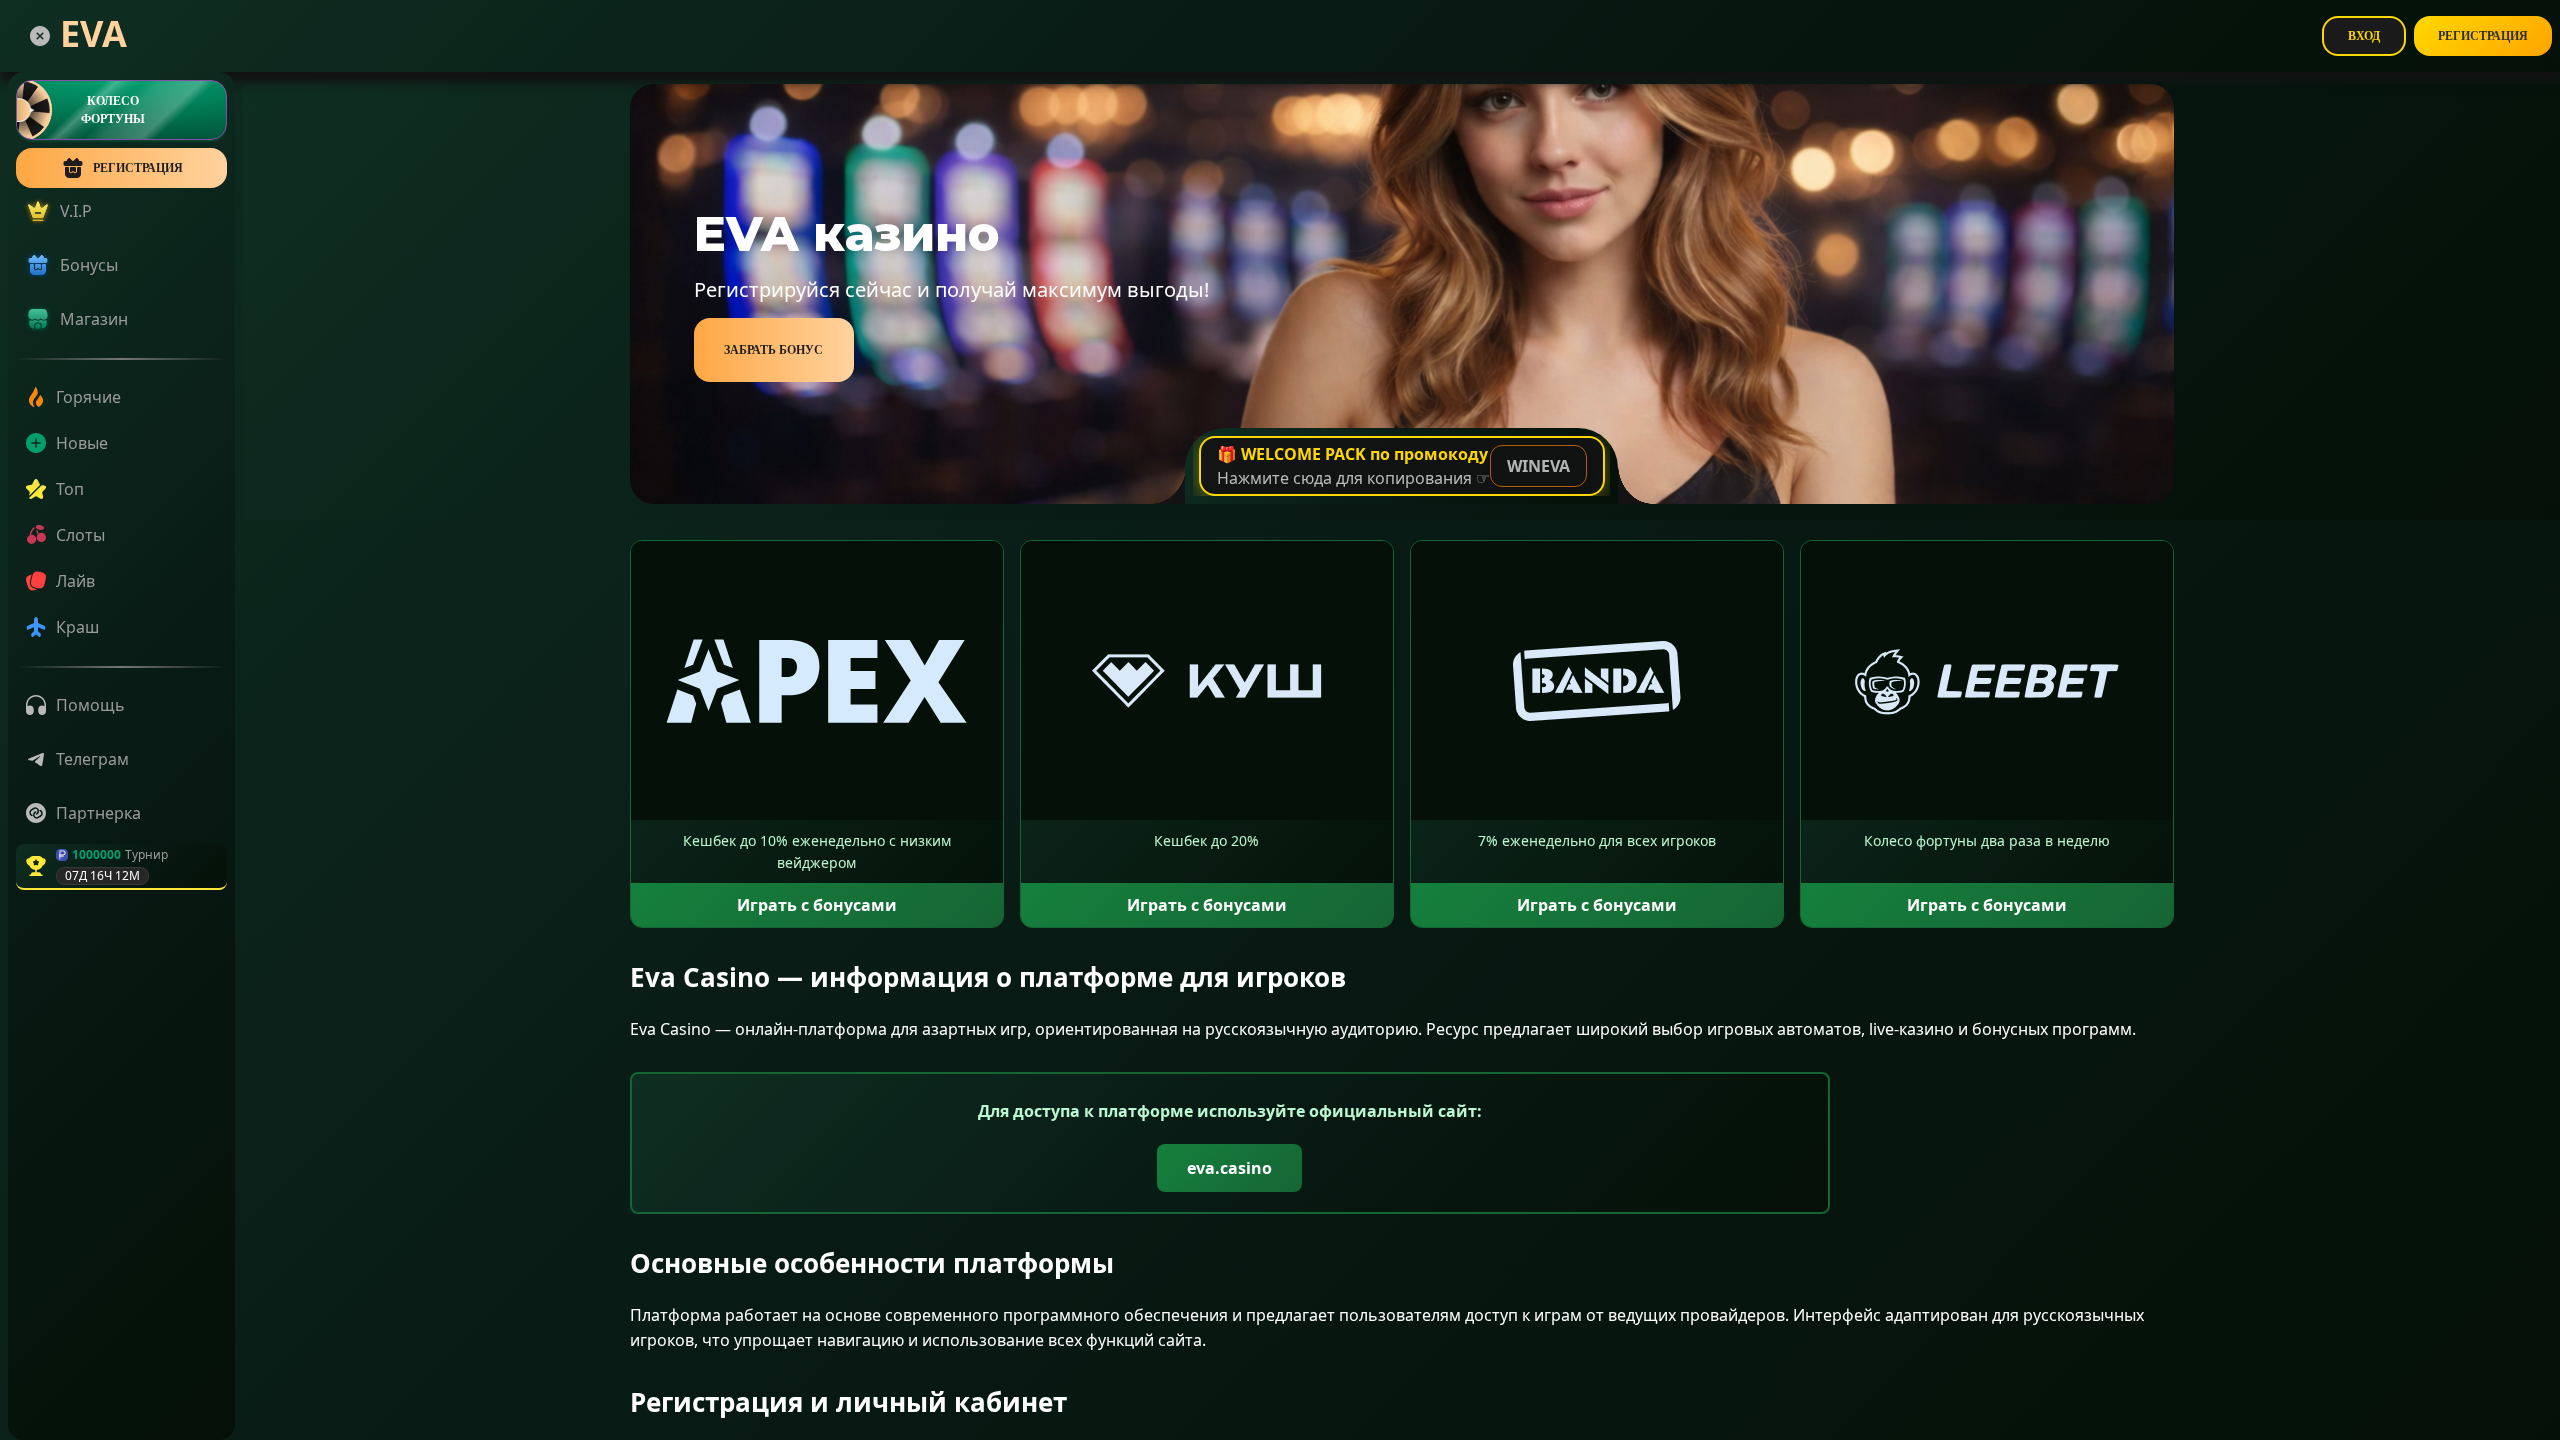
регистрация (138, 168)
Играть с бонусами (817, 905)
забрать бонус (773, 350)
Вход (2364, 36)
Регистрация (2483, 36)
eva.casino (1229, 1168)
